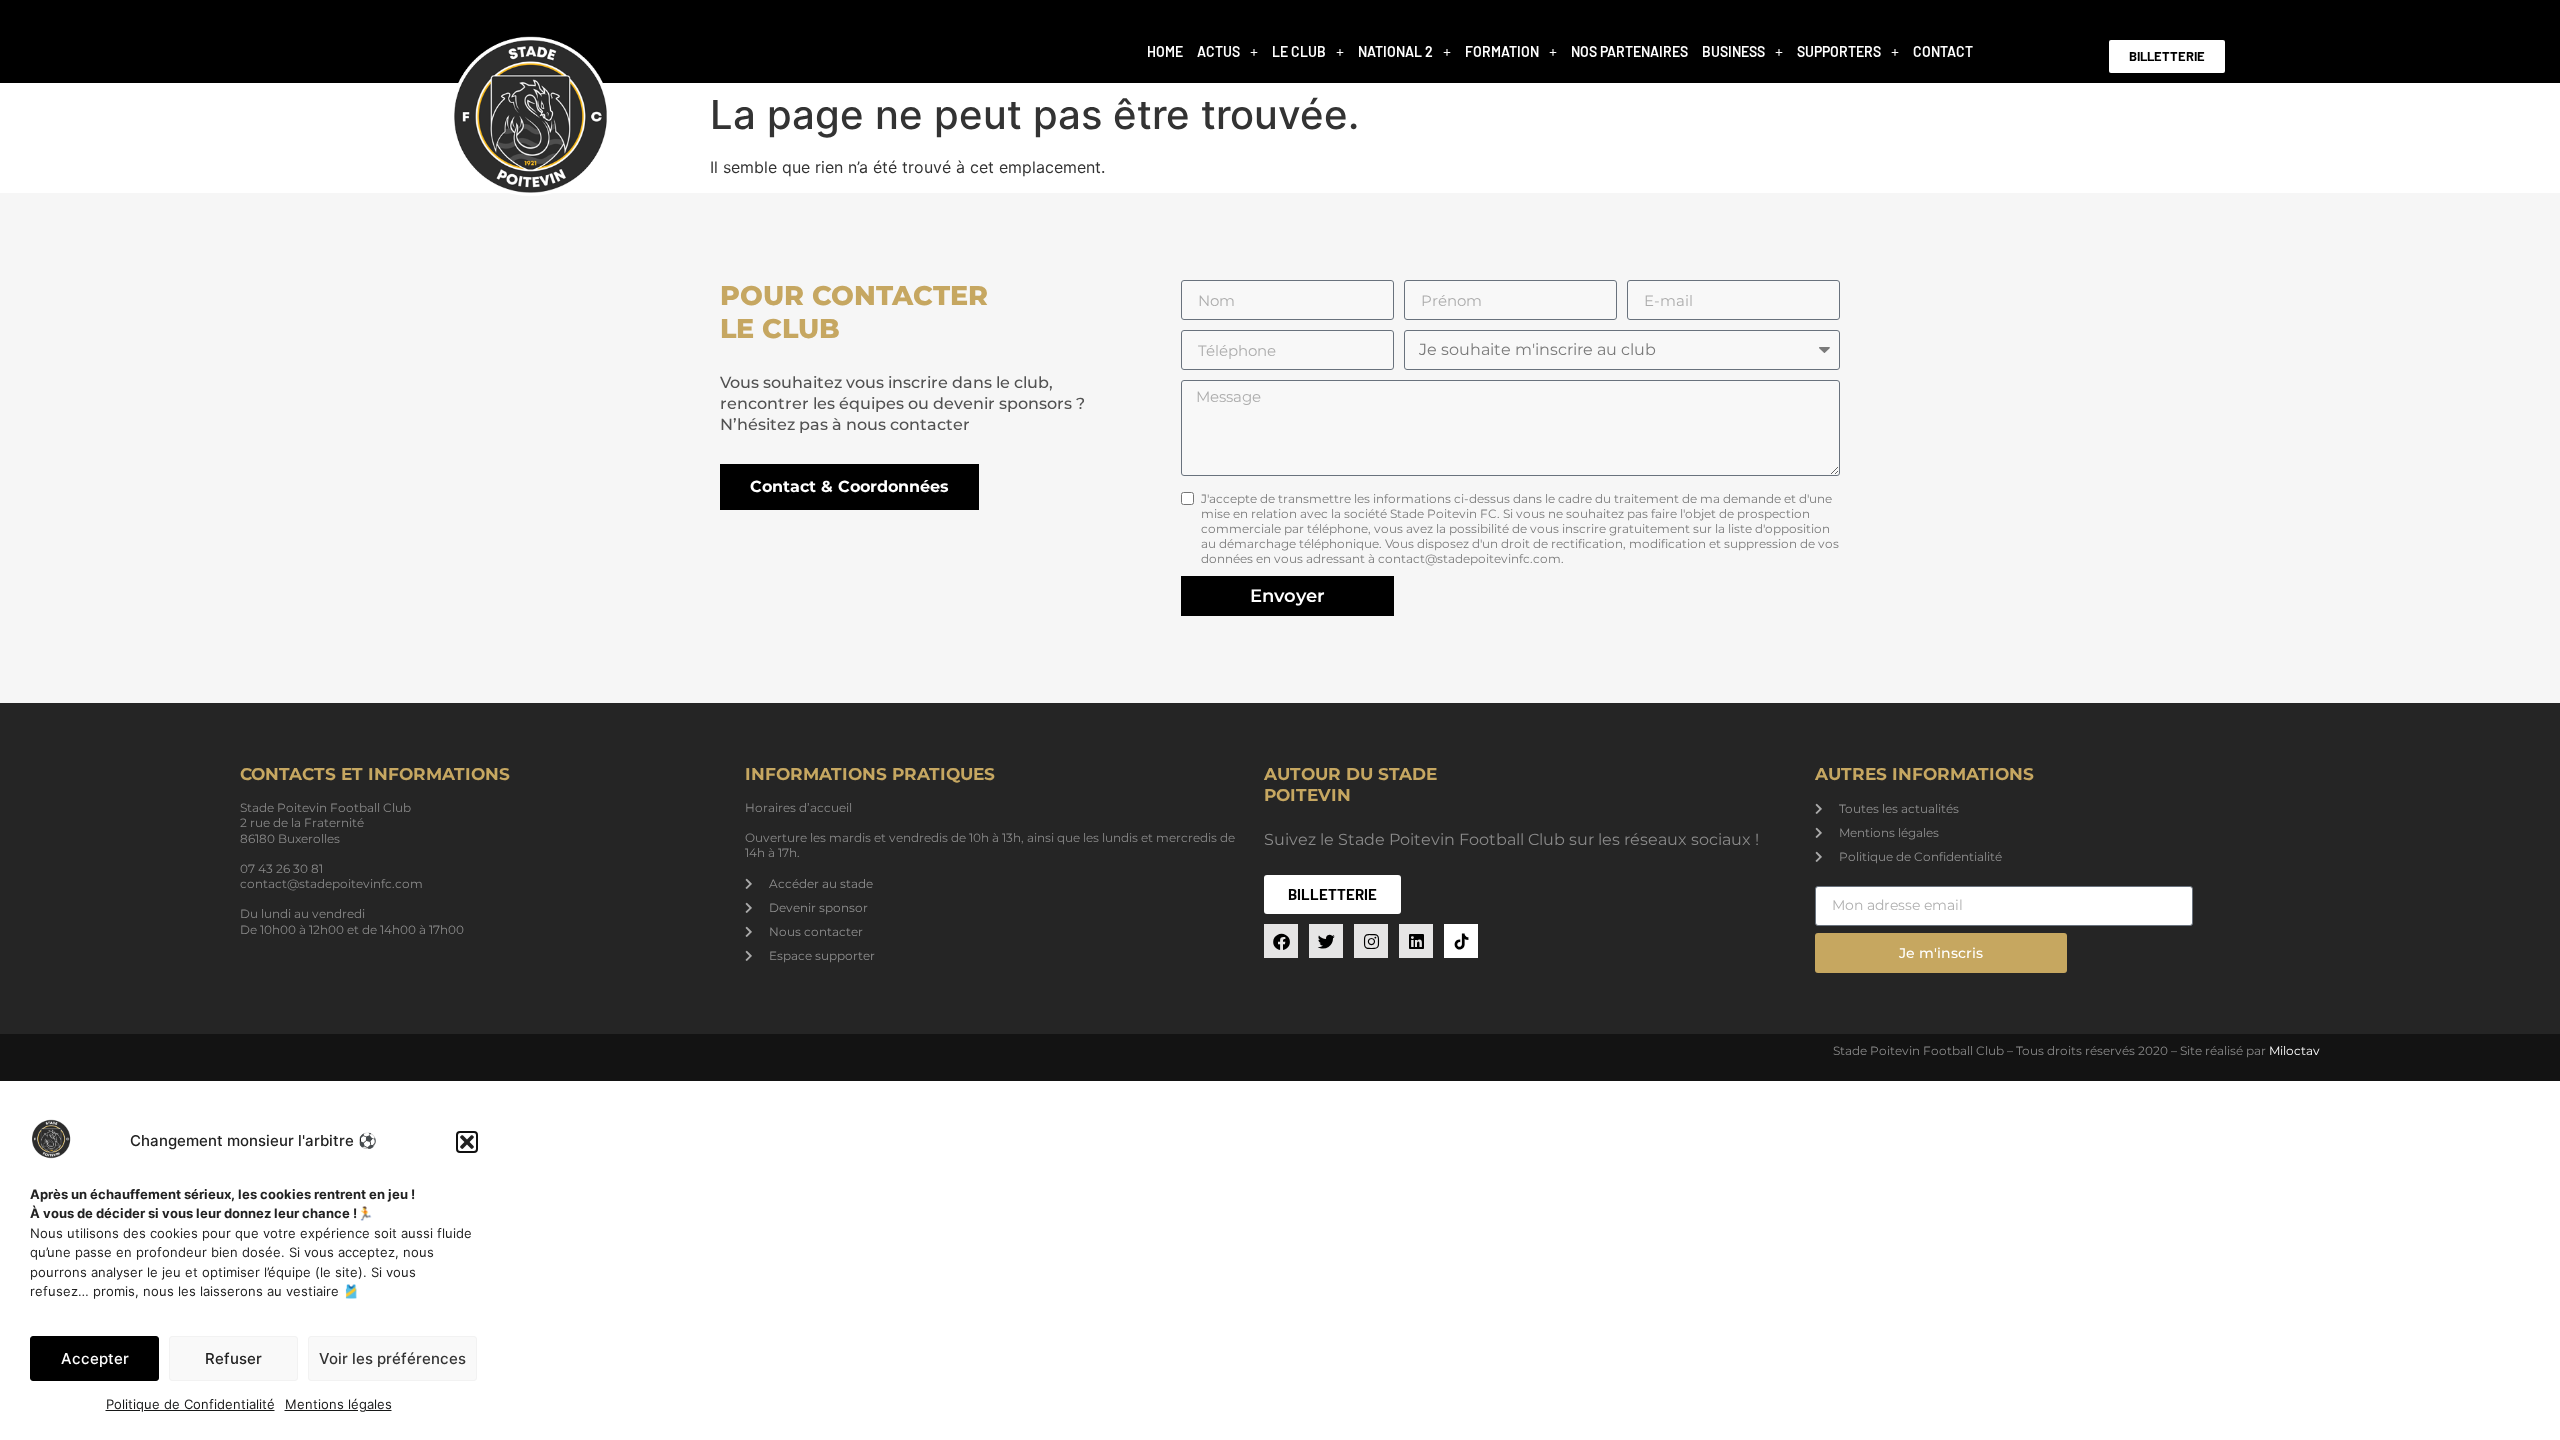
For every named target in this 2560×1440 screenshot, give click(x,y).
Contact (1943, 51)
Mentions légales (338, 1404)
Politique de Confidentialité (190, 1404)
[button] (467, 1142)
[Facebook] (1281, 941)
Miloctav (2294, 1050)
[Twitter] (1326, 941)
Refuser (233, 1358)
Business (1733, 51)
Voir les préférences (392, 1358)
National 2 (1395, 51)
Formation (1502, 51)
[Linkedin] (1416, 941)
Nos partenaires (1629, 51)
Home (1165, 51)
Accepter (95, 1358)
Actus (1218, 51)
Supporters (1839, 51)
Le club (1299, 51)
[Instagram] (1371, 941)
